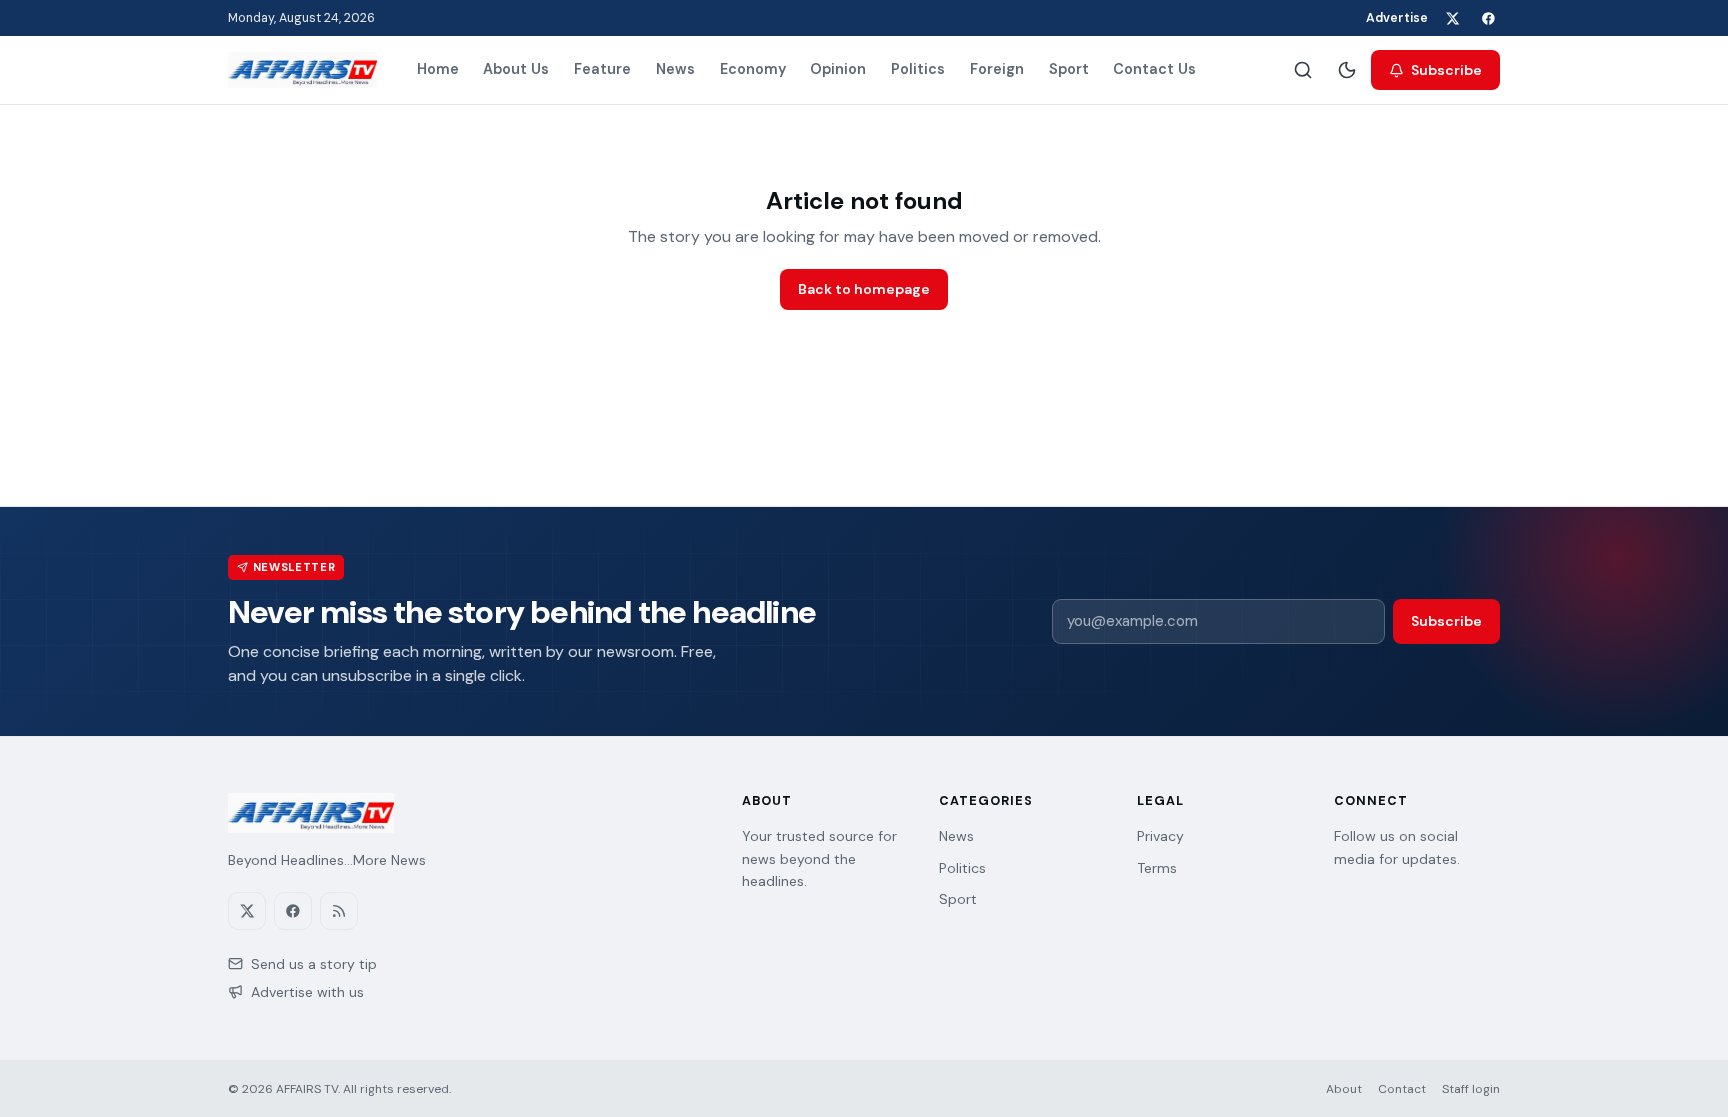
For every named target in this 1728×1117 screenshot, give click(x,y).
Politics (918, 69)
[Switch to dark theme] (1347, 70)
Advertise (1397, 18)
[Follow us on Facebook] (1488, 18)
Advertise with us (307, 992)
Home (438, 69)
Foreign (997, 69)
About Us (516, 69)
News (675, 69)
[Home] (302, 70)
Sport (1069, 69)
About (1344, 1089)
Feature (602, 69)
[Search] (1303, 70)
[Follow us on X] (1452, 18)
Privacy (1160, 836)
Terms (1157, 868)
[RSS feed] (339, 911)
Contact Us (1154, 69)
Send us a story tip (314, 964)
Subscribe (1446, 70)
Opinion (838, 69)
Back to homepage (864, 289)
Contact (1402, 1089)
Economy (753, 69)
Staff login (1471, 1089)
